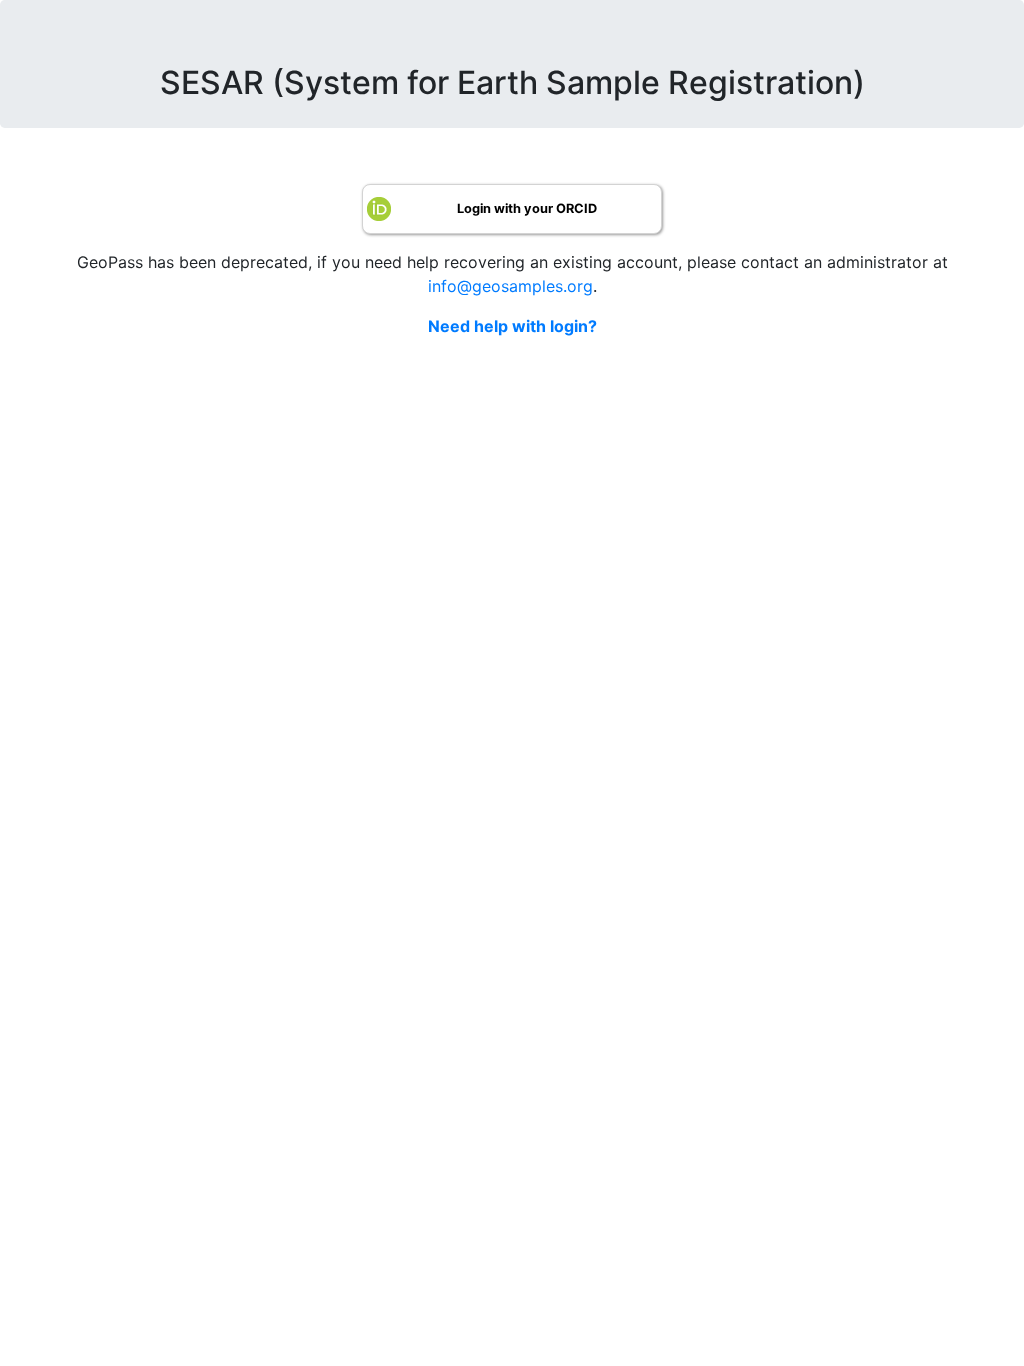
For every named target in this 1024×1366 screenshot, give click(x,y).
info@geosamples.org (510, 286)
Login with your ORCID (527, 208)
